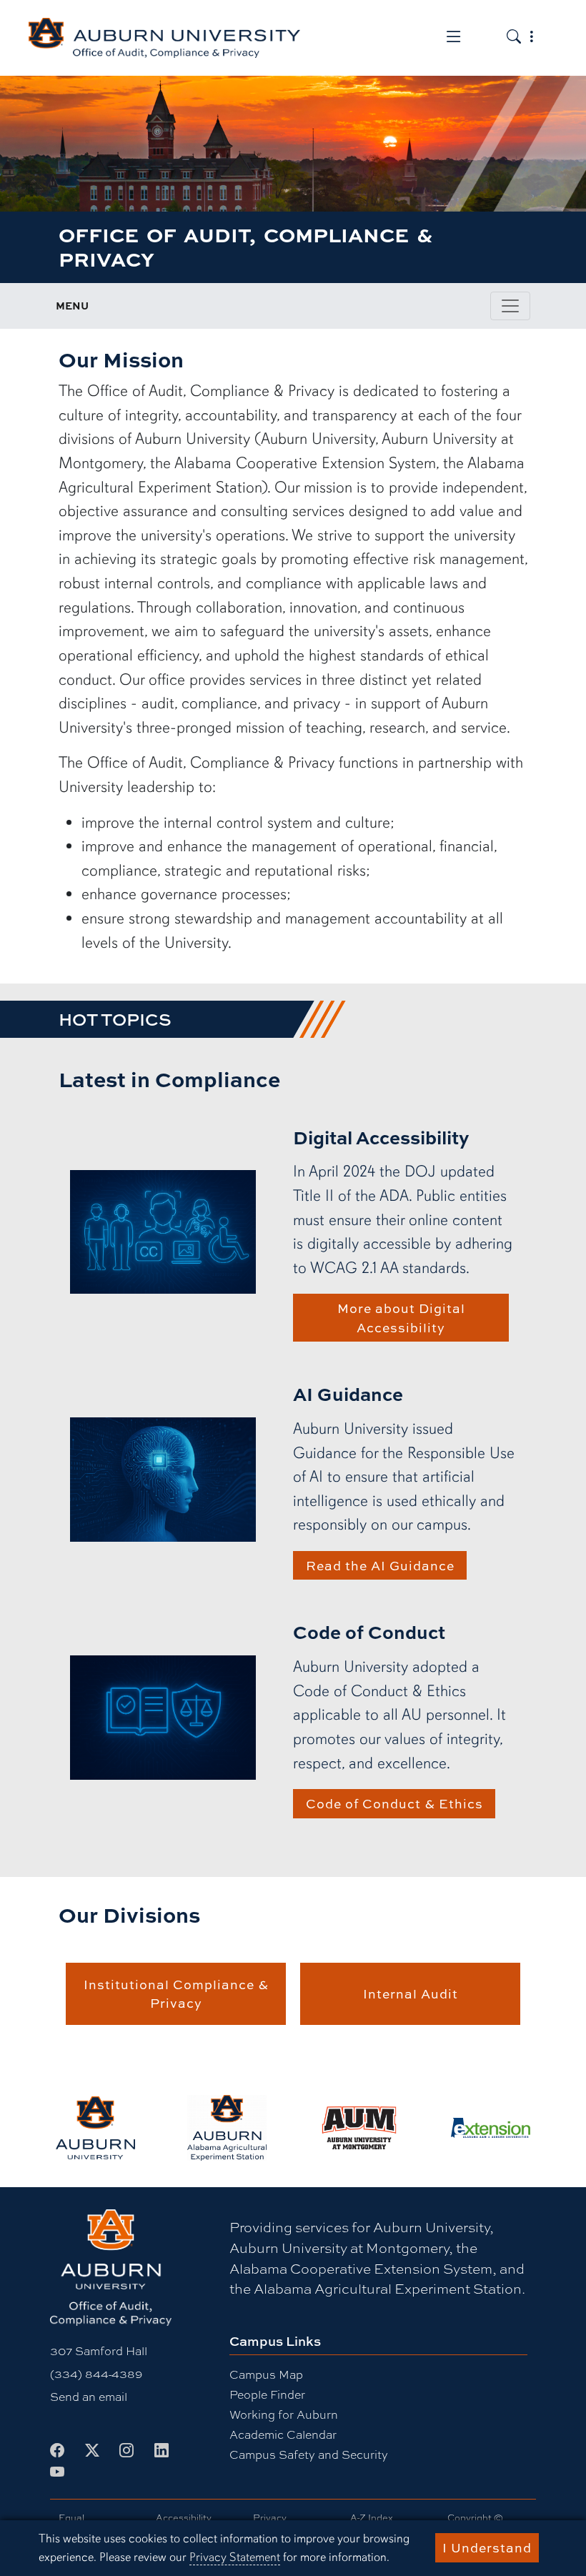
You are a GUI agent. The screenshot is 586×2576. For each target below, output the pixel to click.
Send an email (89, 2397)
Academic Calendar (283, 2435)
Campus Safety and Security (309, 2455)
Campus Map (266, 2375)
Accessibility (184, 2518)
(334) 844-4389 (96, 2374)
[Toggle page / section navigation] (510, 306)
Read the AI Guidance (380, 1565)
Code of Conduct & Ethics (394, 1803)
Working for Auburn (284, 2415)
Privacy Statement (235, 2557)
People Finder (267, 2395)
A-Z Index (372, 2518)
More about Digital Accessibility (401, 1317)
